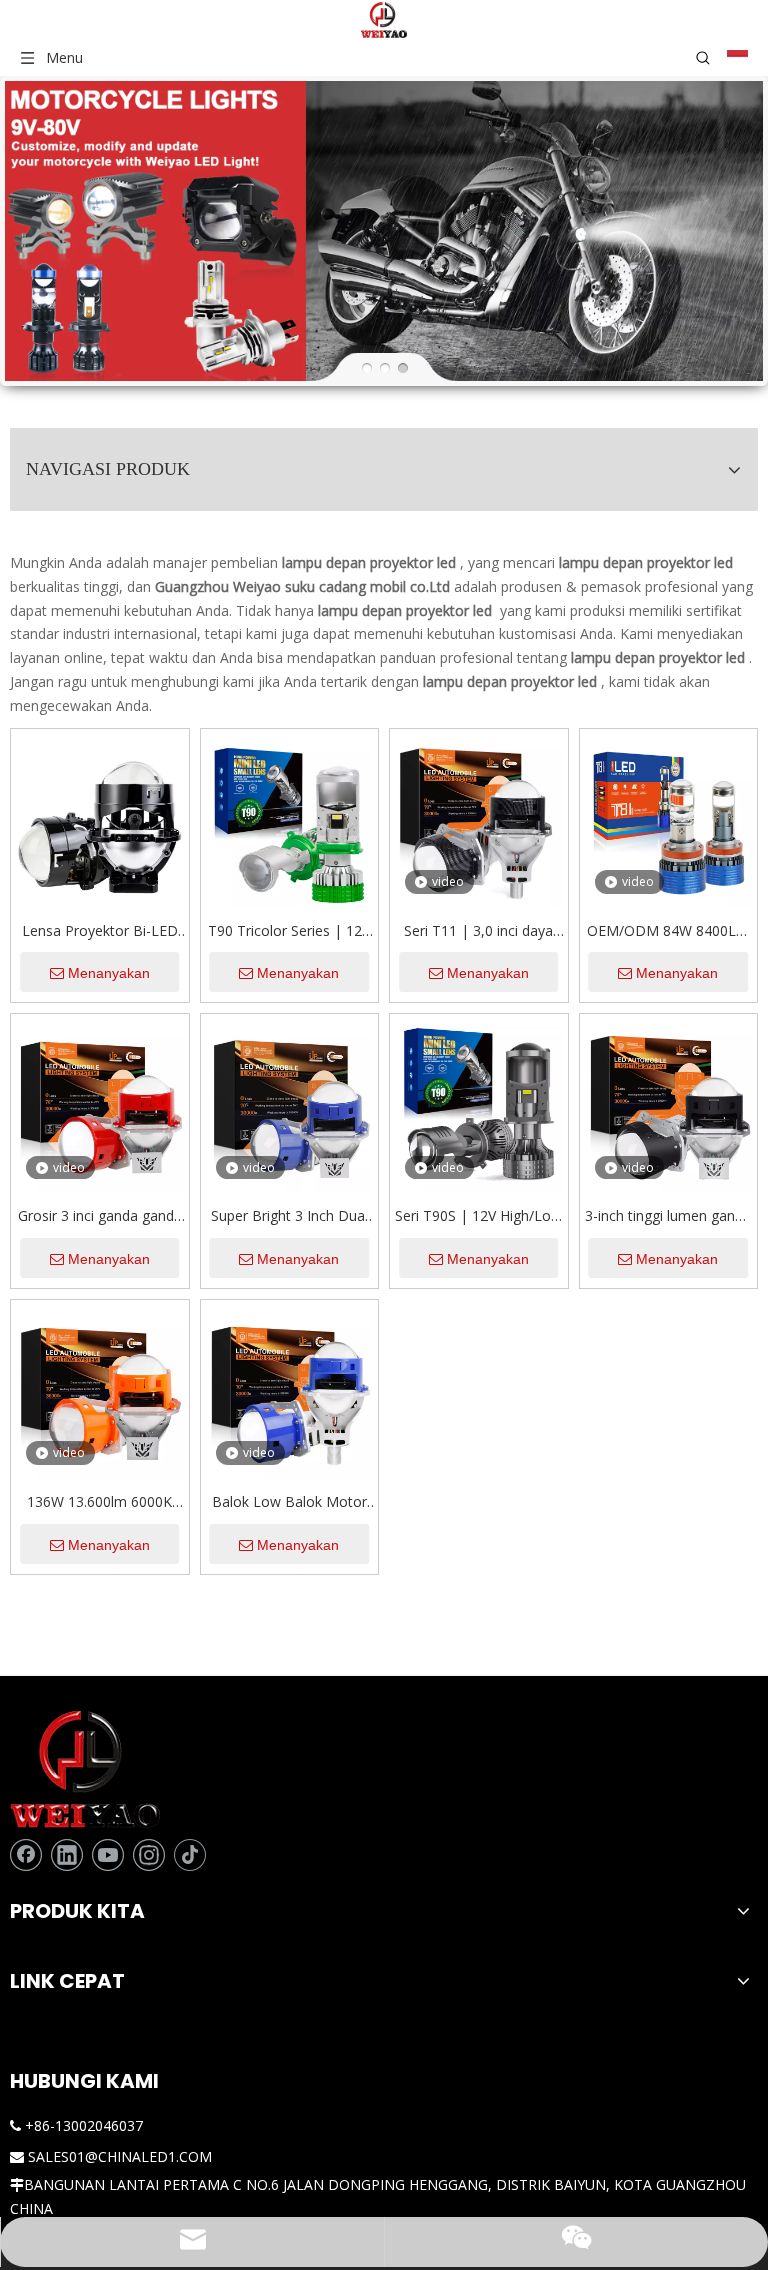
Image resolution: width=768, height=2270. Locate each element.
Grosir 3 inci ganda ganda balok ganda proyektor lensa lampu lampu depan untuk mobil (100, 1217)
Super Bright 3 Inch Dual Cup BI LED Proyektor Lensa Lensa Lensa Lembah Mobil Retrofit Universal (289, 1217)
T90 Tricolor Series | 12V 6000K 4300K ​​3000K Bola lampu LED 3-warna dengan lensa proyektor (289, 932)
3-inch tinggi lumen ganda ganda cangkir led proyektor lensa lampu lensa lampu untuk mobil (668, 1217)
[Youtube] (108, 1855)
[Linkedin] (67, 1855)
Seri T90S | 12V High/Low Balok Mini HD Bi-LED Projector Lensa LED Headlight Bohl (478, 1217)
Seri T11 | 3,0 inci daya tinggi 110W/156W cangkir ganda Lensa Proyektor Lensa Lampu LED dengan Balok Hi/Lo (478, 932)
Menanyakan (109, 973)
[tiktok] (190, 1855)
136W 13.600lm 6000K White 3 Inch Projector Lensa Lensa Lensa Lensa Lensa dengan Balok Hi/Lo (99, 1503)
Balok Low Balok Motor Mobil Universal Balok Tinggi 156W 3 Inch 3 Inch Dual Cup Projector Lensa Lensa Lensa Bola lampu (289, 1503)
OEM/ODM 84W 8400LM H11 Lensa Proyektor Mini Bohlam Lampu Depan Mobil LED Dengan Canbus (668, 932)
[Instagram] (149, 1855)
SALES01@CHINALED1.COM (120, 2156)
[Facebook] (26, 1855)
